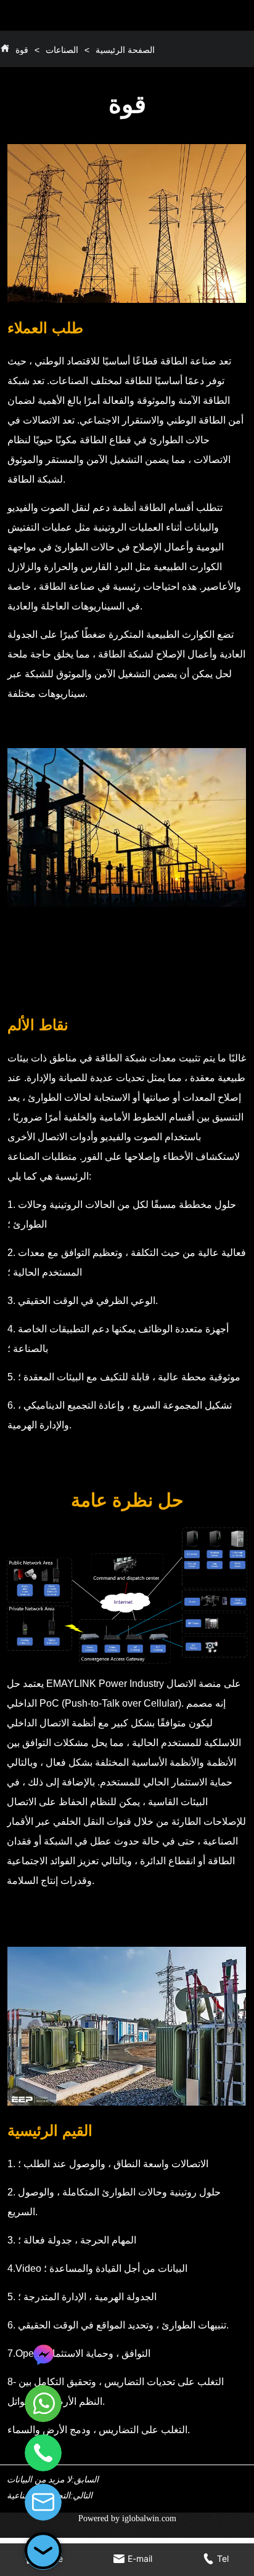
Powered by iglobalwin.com (127, 2518)
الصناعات (62, 50)
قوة (22, 50)
